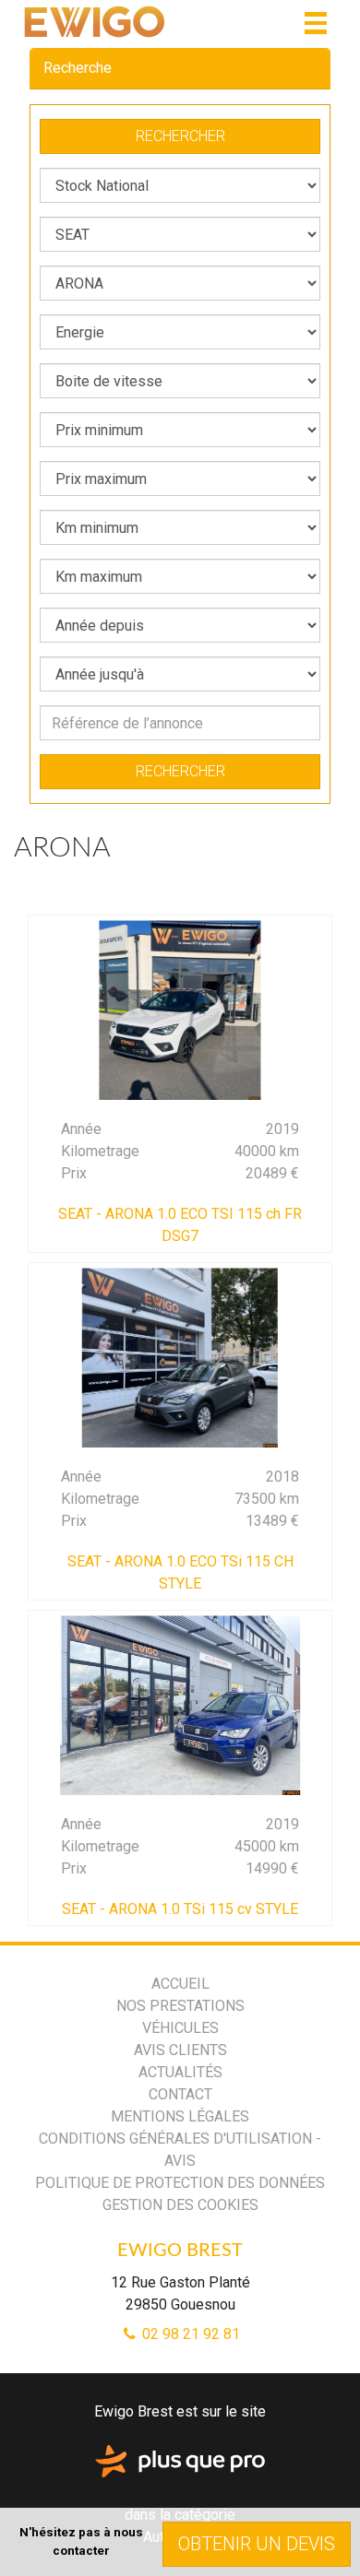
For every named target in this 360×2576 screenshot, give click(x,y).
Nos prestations (180, 2006)
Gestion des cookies (180, 2205)
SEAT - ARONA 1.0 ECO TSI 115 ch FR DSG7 (180, 1225)
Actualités (180, 2072)
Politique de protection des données (180, 2183)
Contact (180, 2094)
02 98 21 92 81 (189, 2334)
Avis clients (180, 2050)
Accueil (180, 1984)
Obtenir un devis (257, 2544)
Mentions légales (180, 2116)
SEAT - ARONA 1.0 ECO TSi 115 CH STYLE (180, 1572)
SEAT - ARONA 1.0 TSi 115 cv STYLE (180, 1909)
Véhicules (180, 2028)
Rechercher (180, 136)
